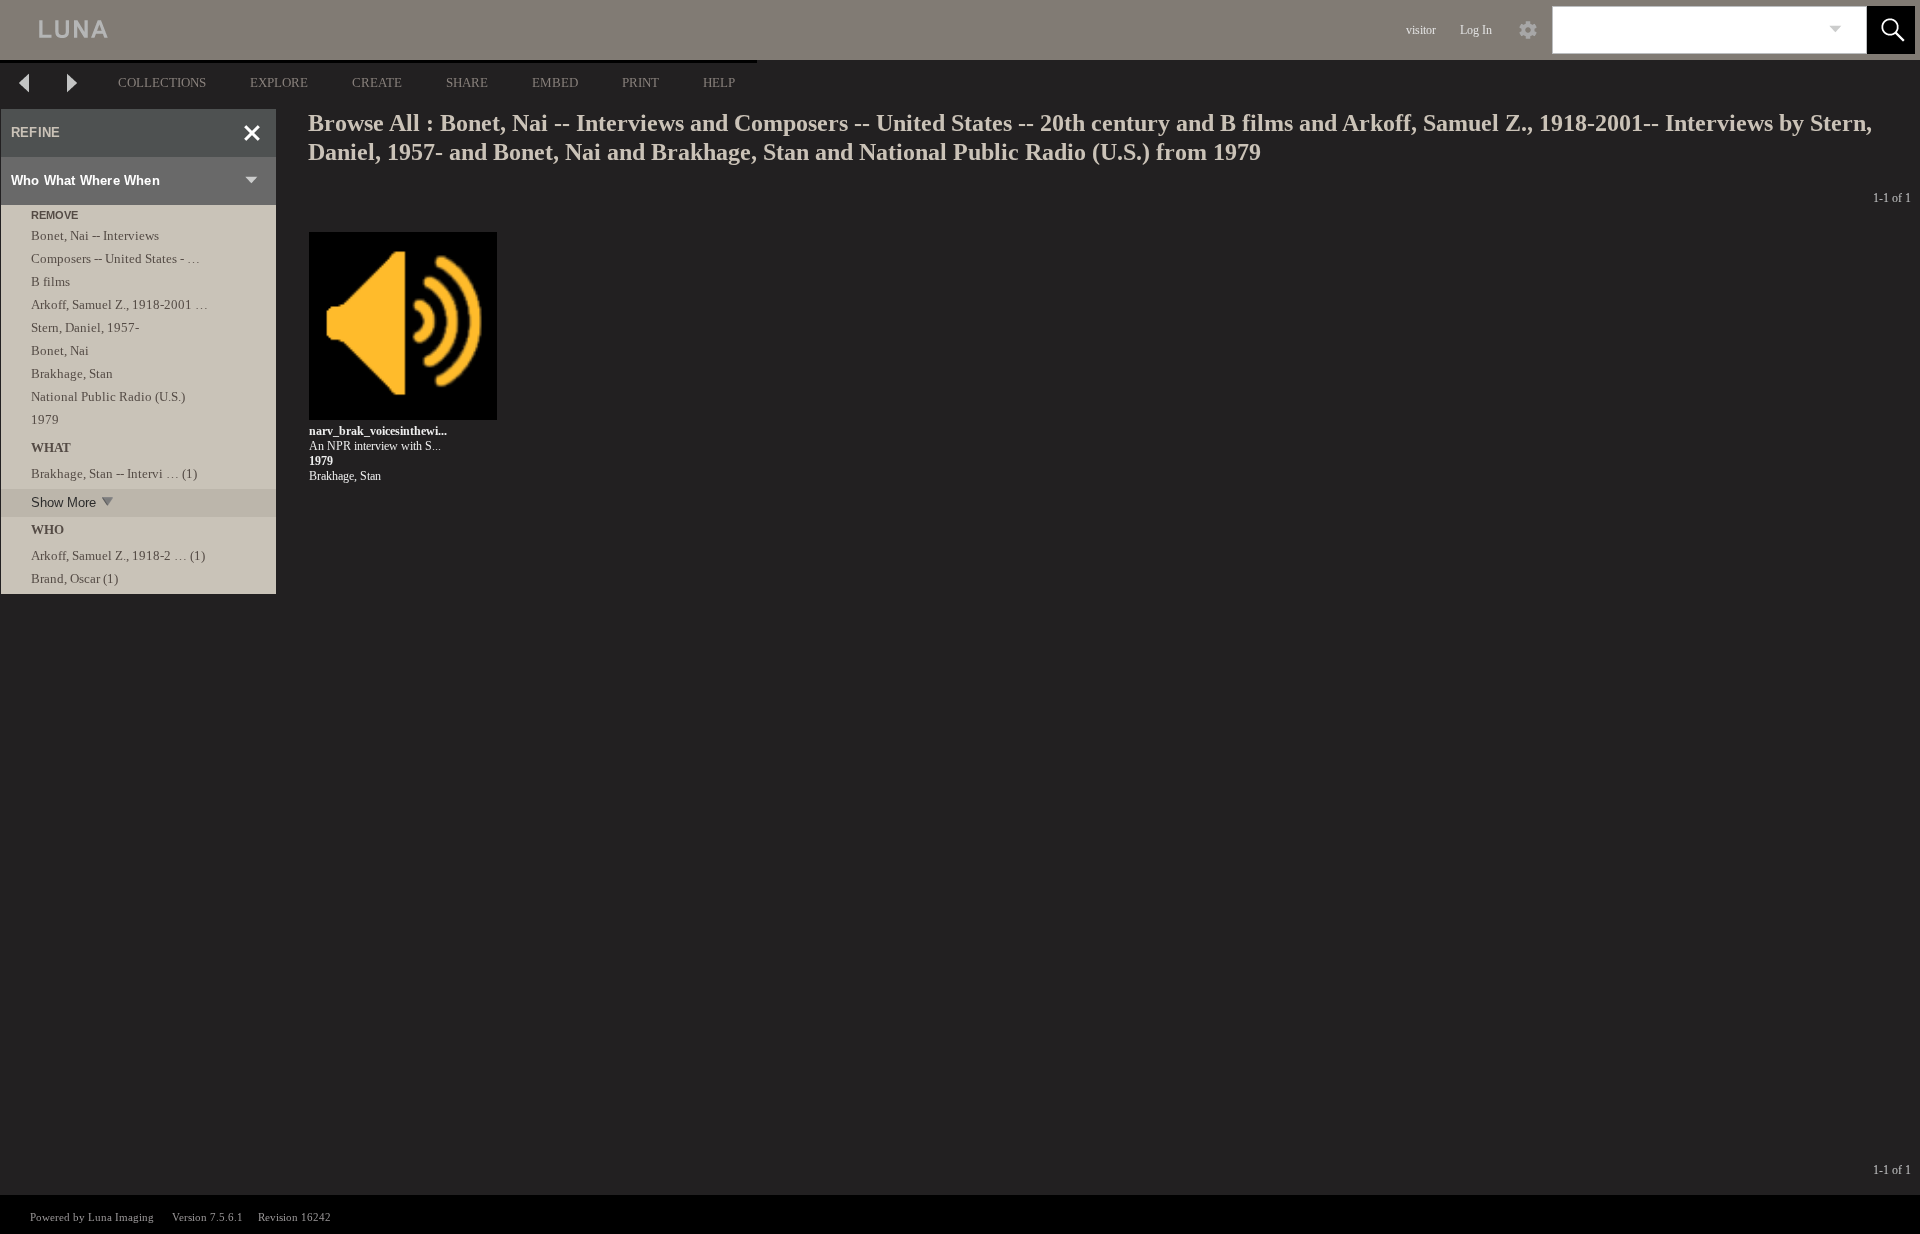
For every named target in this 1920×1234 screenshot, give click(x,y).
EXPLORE (279, 82)
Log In (1476, 30)
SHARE (467, 82)
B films (50, 281)
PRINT (640, 82)
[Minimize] (252, 133)
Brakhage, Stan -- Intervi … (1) (114, 473)
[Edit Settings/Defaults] (1528, 30)
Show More (63, 502)
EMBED (555, 82)
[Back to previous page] (24, 85)
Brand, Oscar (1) (74, 578)
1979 (45, 419)
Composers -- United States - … (115, 258)
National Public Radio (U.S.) (108, 396)
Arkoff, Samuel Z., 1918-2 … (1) (118, 555)
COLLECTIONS (162, 82)
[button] (1891, 30)
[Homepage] (377, 30)
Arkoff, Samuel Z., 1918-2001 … (119, 304)
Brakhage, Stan (72, 373)
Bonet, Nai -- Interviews (95, 235)
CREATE (377, 82)
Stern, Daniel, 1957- (85, 327)
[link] (1835, 29)
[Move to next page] (72, 85)
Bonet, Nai (60, 350)
